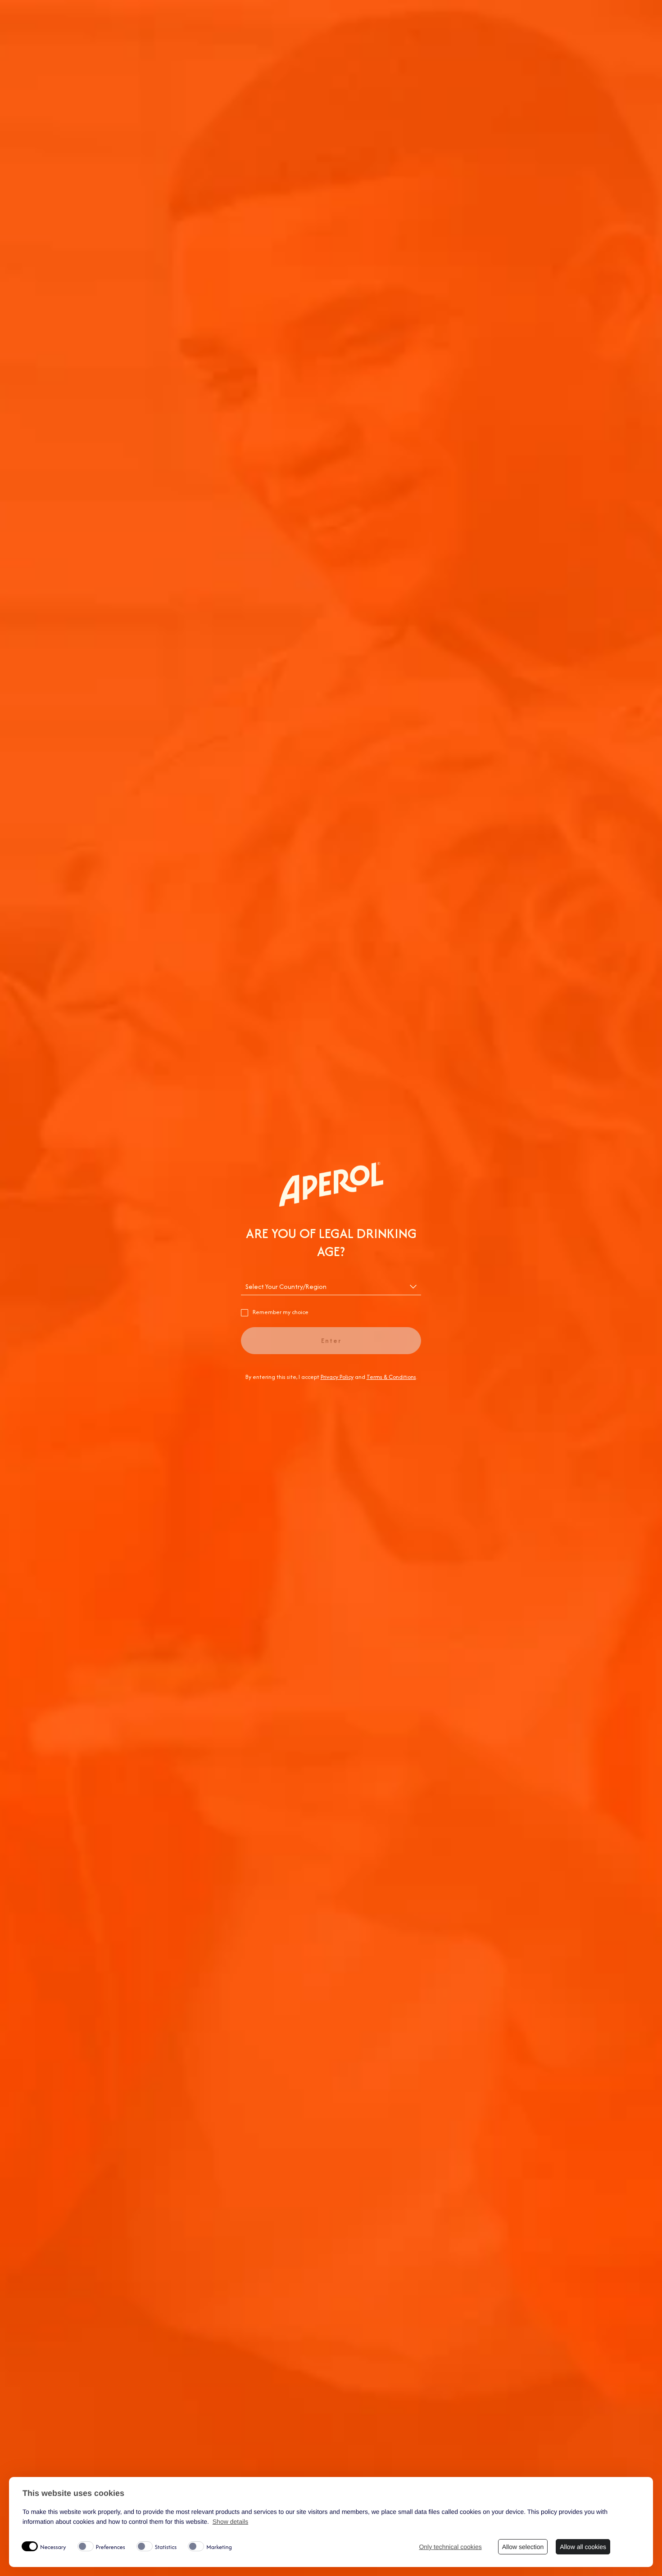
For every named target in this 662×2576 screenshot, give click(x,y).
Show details (230, 2522)
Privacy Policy (337, 1377)
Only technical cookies (450, 2547)
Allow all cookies (583, 2547)
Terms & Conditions (391, 1377)
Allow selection (523, 2547)
